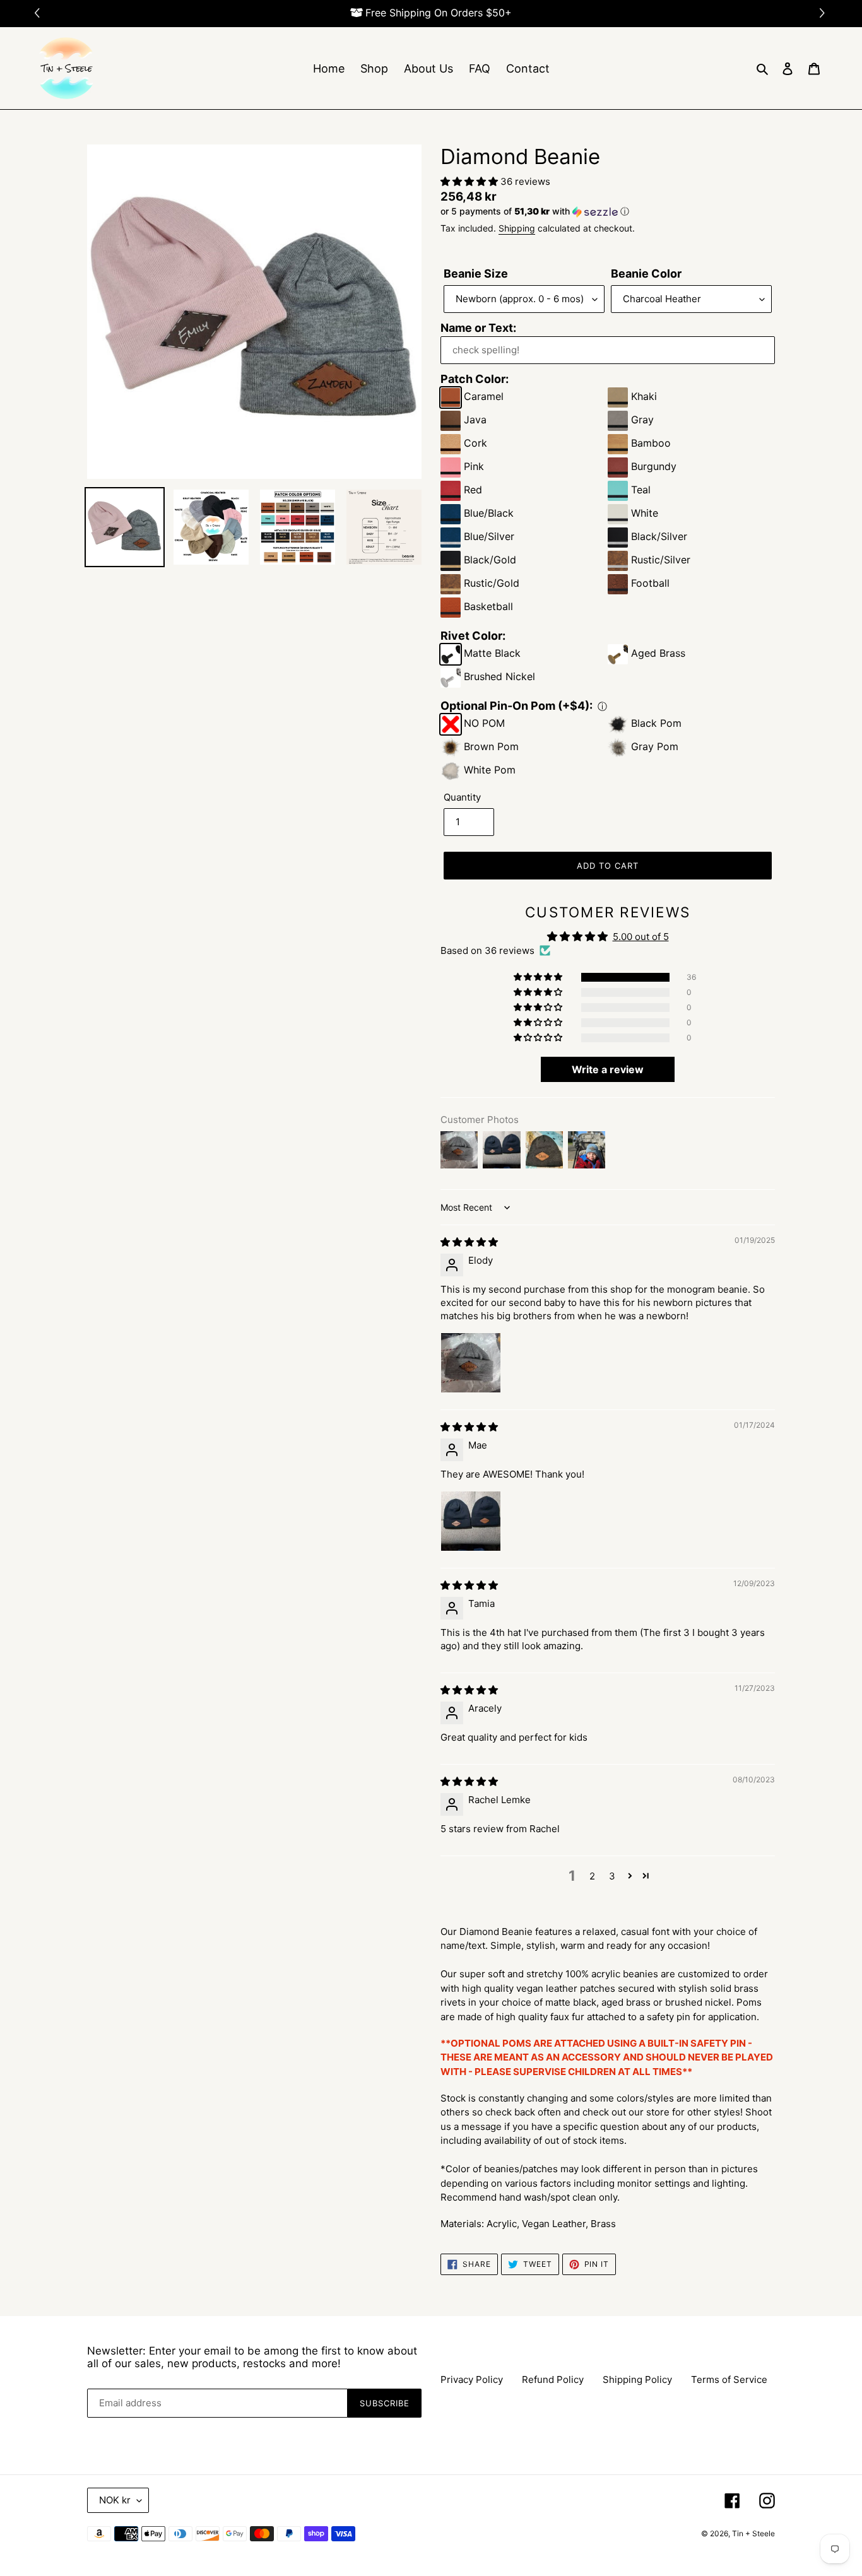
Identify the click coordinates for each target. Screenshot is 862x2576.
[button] (824, 14)
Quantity (462, 797)
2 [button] (592, 1876)
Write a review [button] (608, 1069)
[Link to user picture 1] (471, 1363)
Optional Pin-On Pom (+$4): (517, 706)
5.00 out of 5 (641, 937)
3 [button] (612, 1876)
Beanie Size (476, 273)
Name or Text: (478, 328)
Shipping (517, 228)
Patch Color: (475, 379)
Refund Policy (553, 2379)
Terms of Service (729, 2379)
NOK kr (115, 2500)
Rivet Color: (473, 636)
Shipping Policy (637, 2379)
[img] (469, 1242)
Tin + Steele (753, 2533)
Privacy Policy (472, 2379)
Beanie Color (646, 273)
